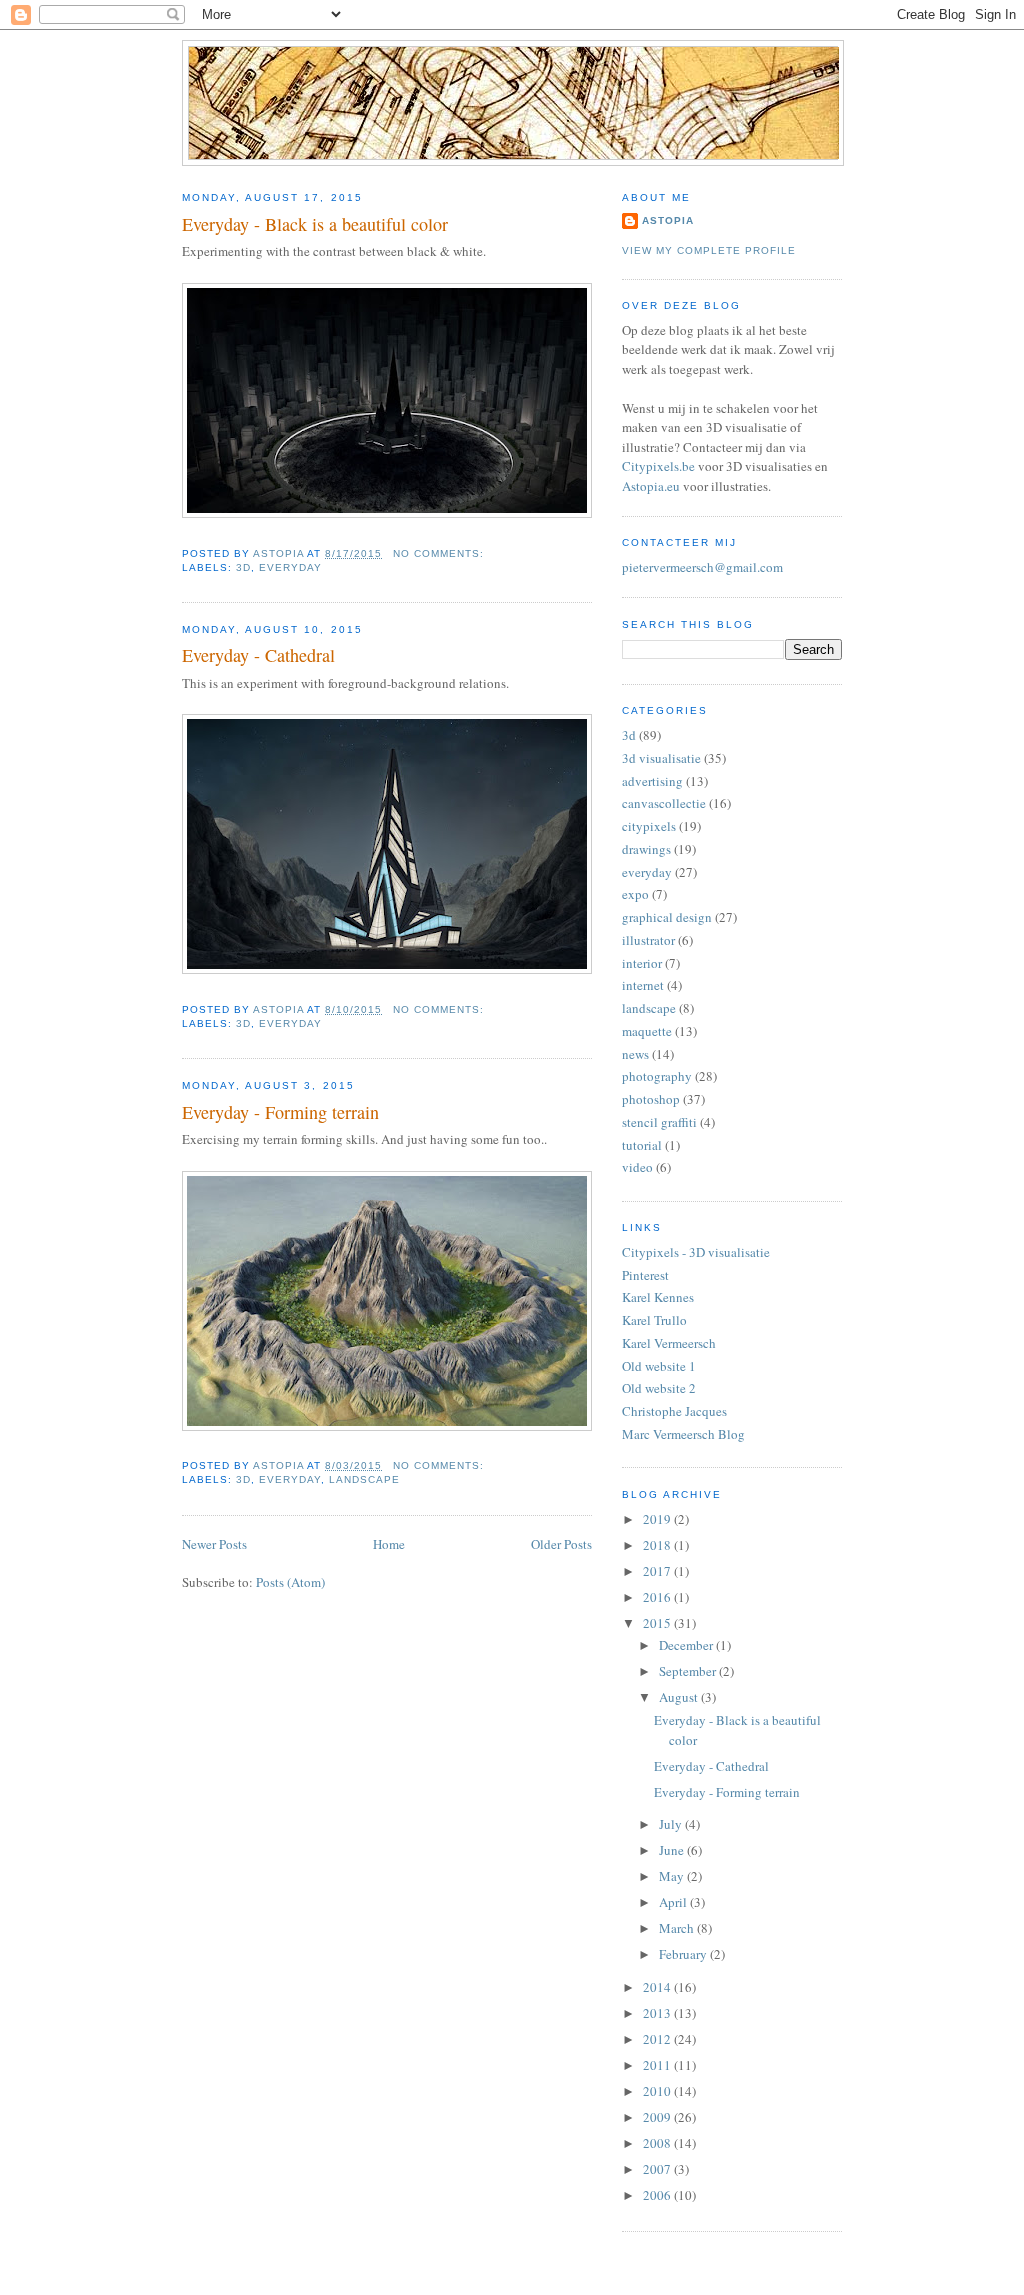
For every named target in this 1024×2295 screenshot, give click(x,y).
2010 (658, 2091)
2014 (658, 1987)
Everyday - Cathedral (258, 655)
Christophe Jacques (674, 1411)
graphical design (667, 917)
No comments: (440, 553)
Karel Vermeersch (669, 1343)
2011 (658, 2065)
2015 (658, 1623)
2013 (658, 2013)
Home (389, 1544)
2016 (658, 1597)
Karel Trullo (654, 1320)
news (635, 1054)
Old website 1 (659, 1366)
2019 (658, 1519)
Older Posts (561, 1544)
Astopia (668, 220)
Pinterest (645, 1275)
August (680, 1697)
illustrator (648, 940)
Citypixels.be (658, 466)
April (674, 1902)
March (678, 1928)
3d (243, 567)
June (673, 1850)
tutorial (642, 1145)
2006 (658, 2195)
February (684, 1954)
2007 (658, 2169)
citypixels (649, 826)
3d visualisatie (661, 758)
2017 (658, 1571)
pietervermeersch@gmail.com (702, 567)
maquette (647, 1031)
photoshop (651, 1099)
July (672, 1824)
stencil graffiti (659, 1122)
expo (635, 894)
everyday (290, 567)
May (673, 1876)
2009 (658, 2117)
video (637, 1167)
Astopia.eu (651, 486)
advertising (652, 781)
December (687, 1645)
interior (642, 963)
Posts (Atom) (290, 1582)
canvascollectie (664, 803)
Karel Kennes (658, 1297)
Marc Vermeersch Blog (683, 1434)
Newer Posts (214, 1544)
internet (643, 985)
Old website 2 (659, 1388)
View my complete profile (709, 250)
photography (657, 1076)
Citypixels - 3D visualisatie (696, 1252)
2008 (658, 2143)
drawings (646, 849)
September (689, 1671)
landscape (364, 1479)
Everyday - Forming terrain (280, 1112)
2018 (658, 1545)
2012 (658, 2039)
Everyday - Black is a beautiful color (315, 224)
